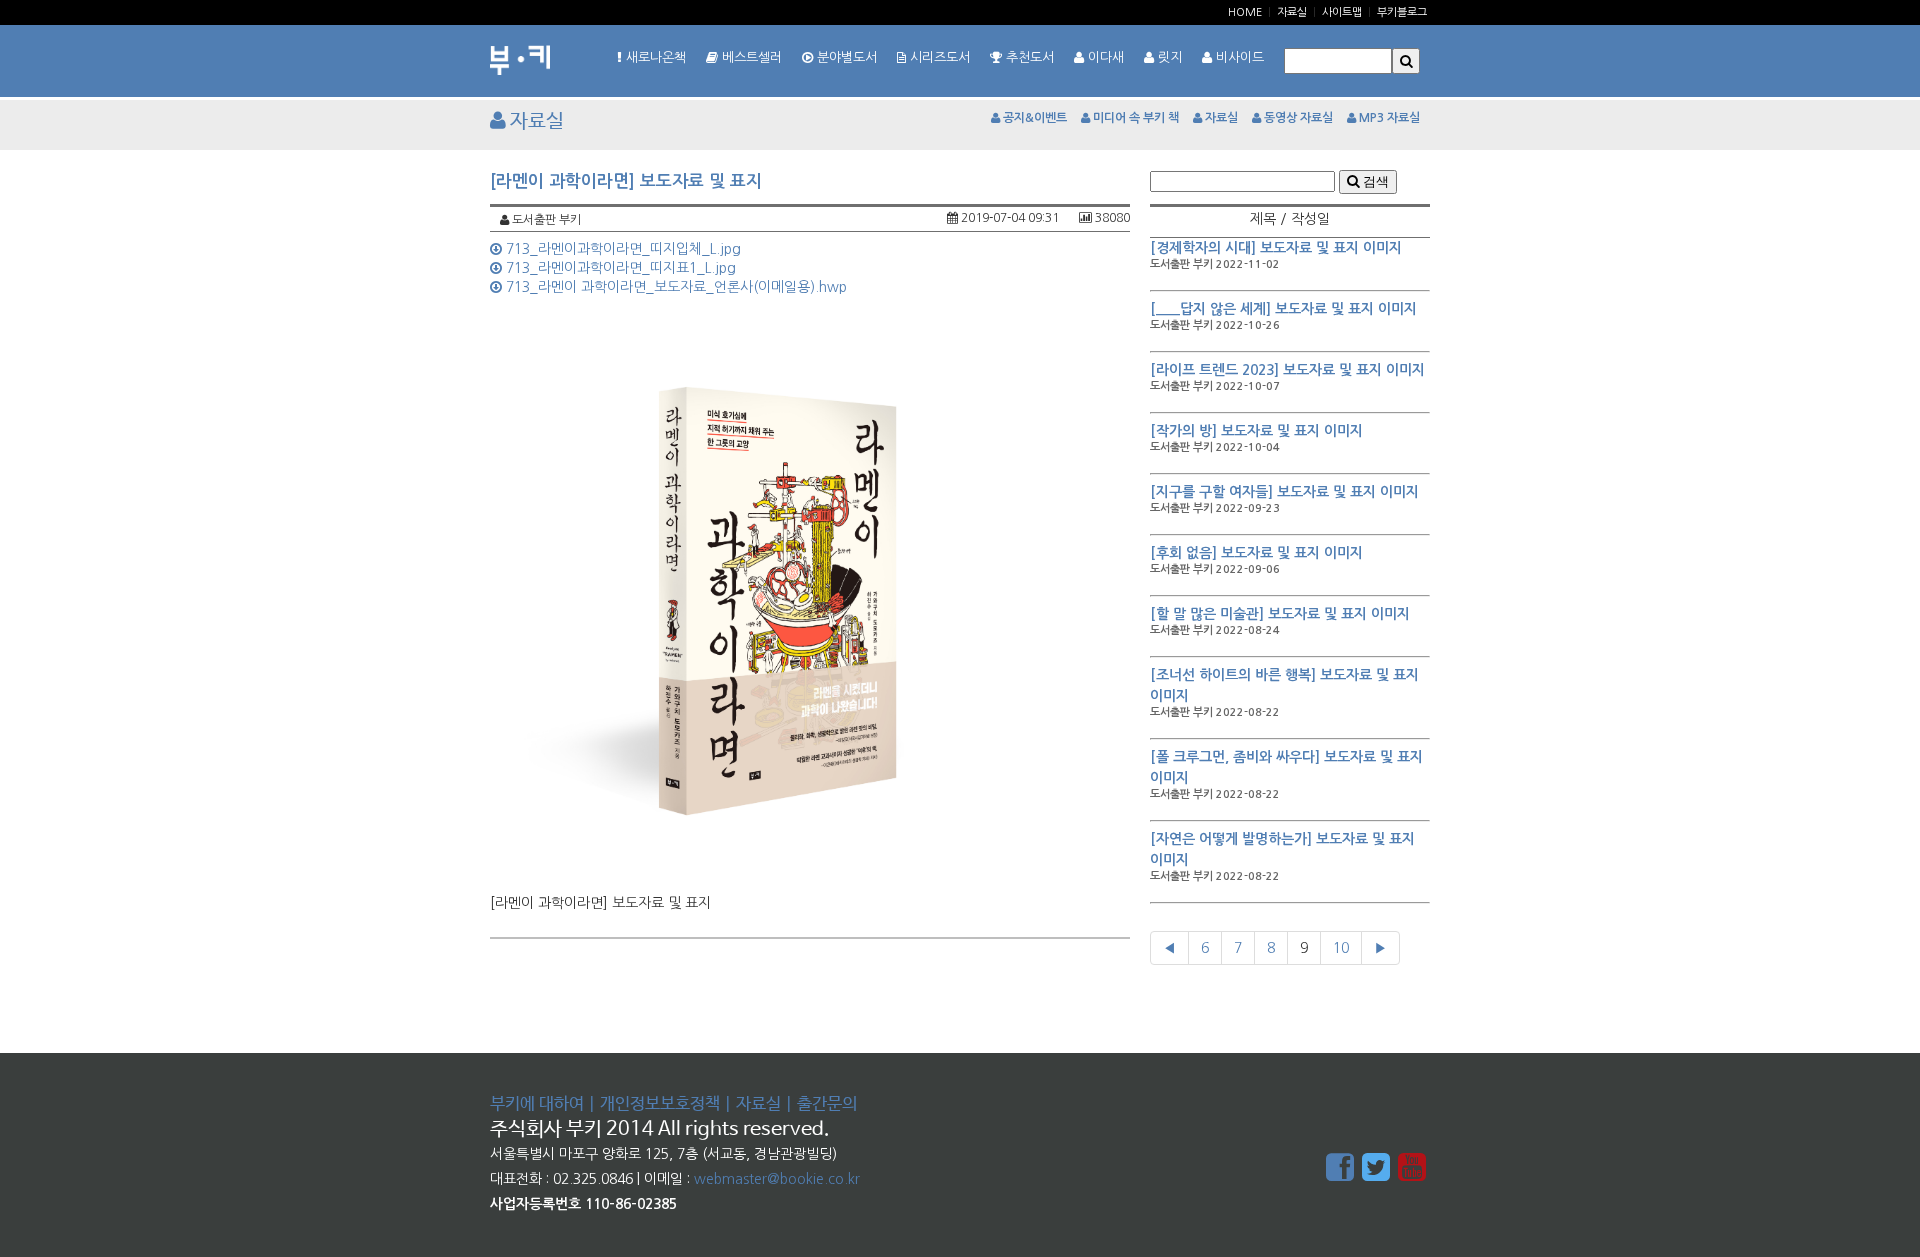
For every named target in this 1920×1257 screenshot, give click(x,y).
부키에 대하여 (537, 1104)
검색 (1374, 181)
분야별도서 (845, 57)
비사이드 (1238, 57)
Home (1245, 12)
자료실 (1292, 12)
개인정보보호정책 (660, 1104)
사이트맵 (1342, 12)
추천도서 (1028, 57)
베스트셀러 (750, 57)
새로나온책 (654, 57)
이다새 (1104, 57)
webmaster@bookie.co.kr (777, 1179)
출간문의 (827, 1104)
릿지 (1168, 57)
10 (1341, 948)
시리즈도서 (938, 57)
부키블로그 (1402, 12)
